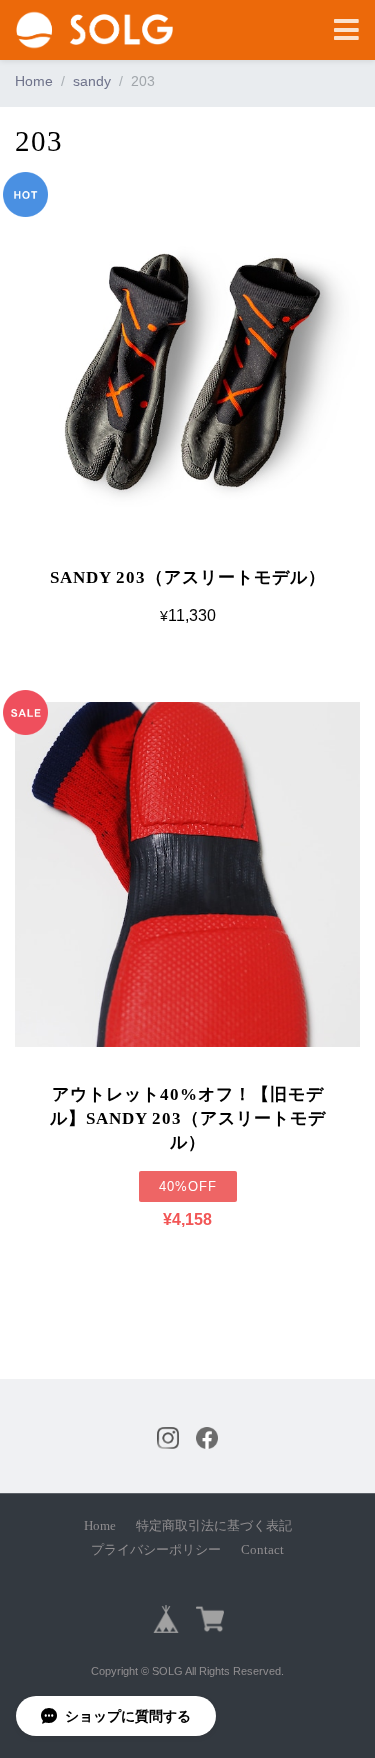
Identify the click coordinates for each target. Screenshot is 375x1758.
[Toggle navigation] (346, 30)
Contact (262, 1550)
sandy (92, 81)
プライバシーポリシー (156, 1550)
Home (34, 81)
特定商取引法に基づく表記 (214, 1526)
